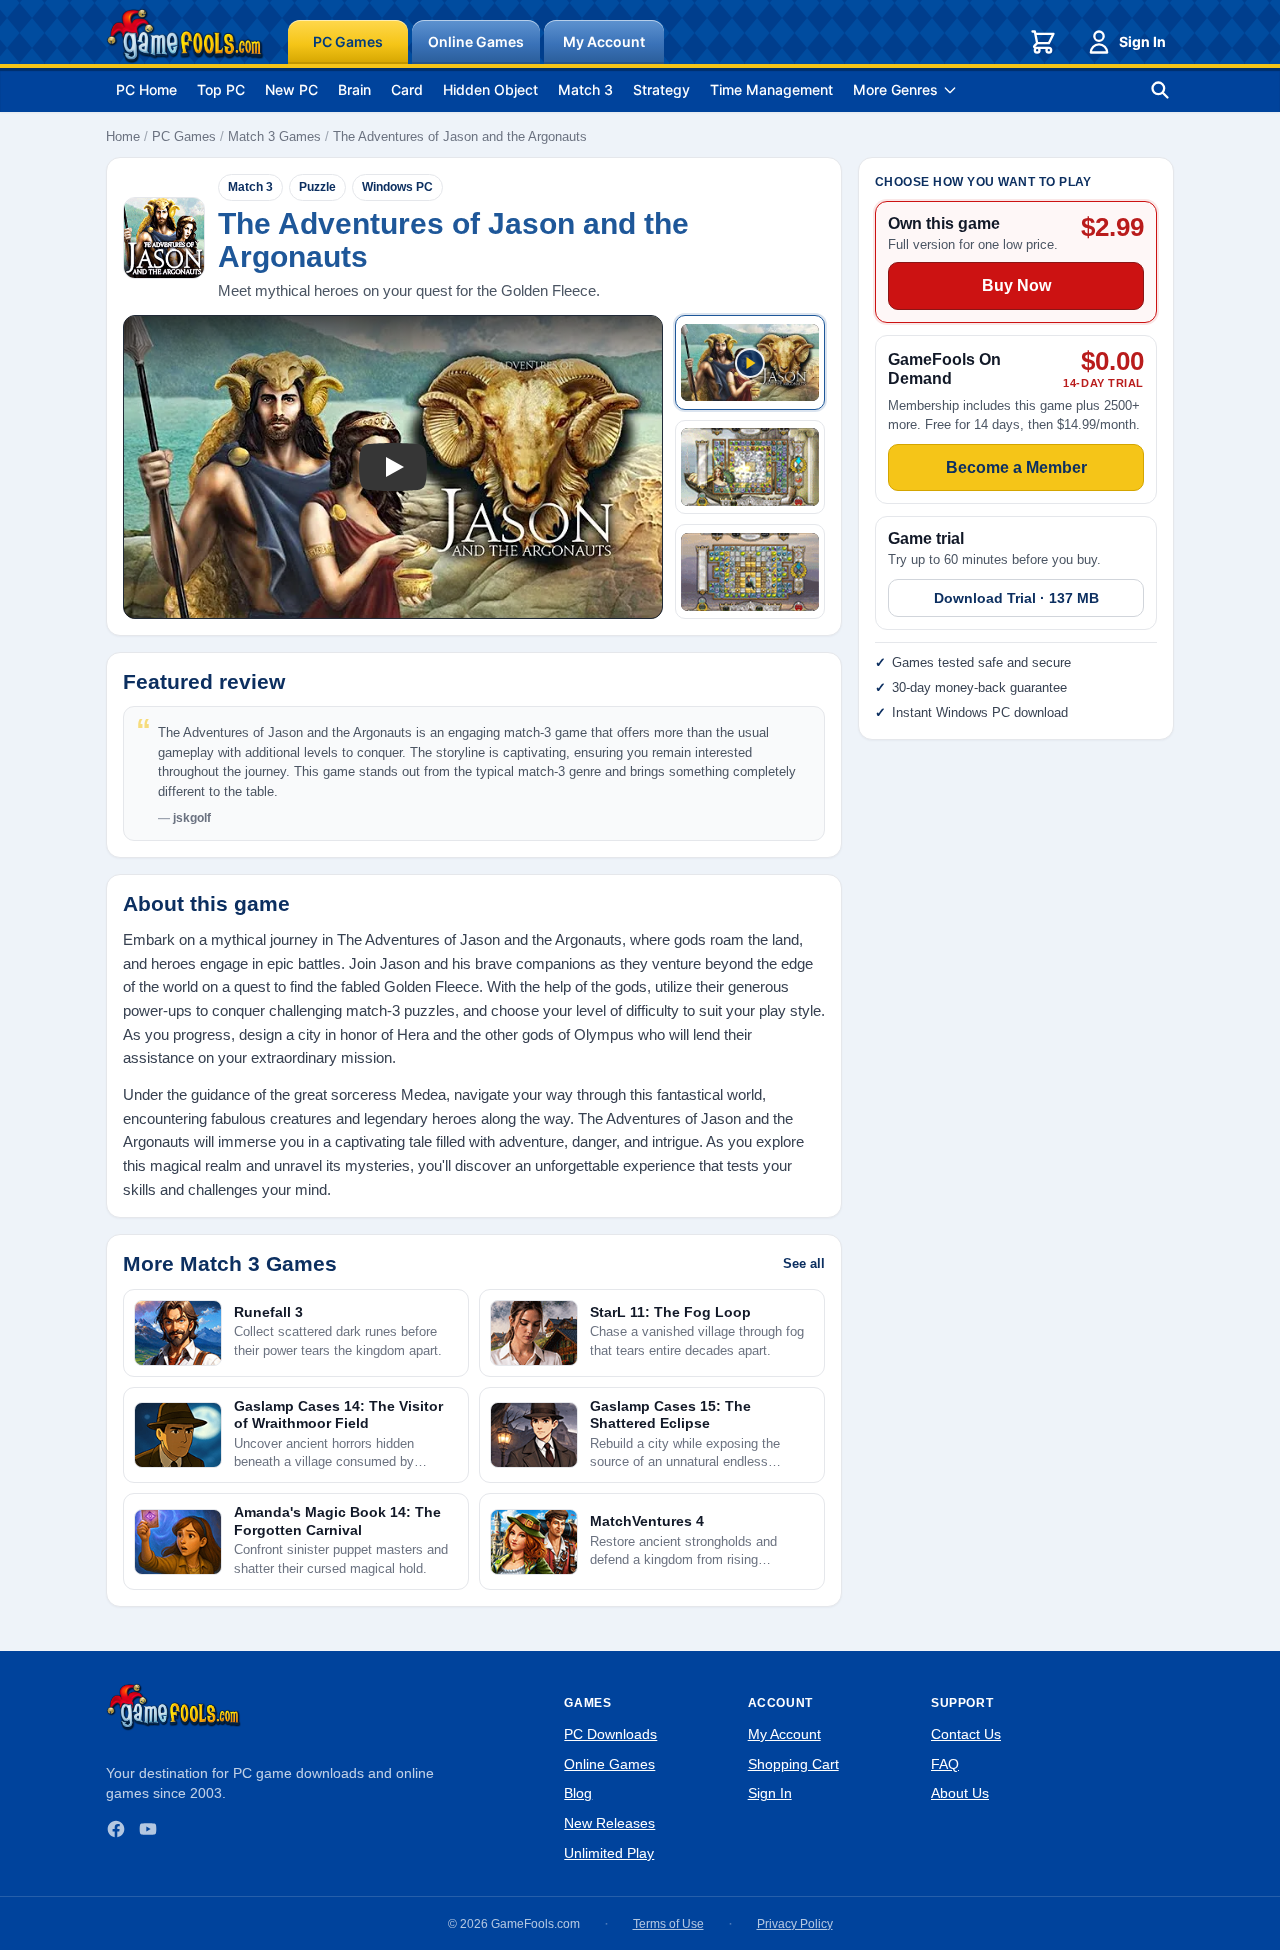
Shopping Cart (793, 1764)
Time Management (771, 89)
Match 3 (585, 89)
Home (123, 136)
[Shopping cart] (1043, 42)
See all (804, 1263)
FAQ (945, 1764)
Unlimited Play (609, 1853)
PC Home (146, 89)
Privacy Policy (795, 1924)
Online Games (476, 41)
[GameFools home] (185, 36)
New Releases (609, 1823)
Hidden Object (490, 89)
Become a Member (1016, 467)
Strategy (661, 89)
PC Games (348, 41)
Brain (354, 89)
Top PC (221, 89)
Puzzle (317, 187)
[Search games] (1160, 90)
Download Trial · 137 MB (1016, 599)
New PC (291, 89)
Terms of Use (668, 1924)
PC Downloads (610, 1734)
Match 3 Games (274, 136)
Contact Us (966, 1734)
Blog (578, 1793)
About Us (960, 1793)
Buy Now (1016, 286)
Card (407, 89)
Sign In (1142, 41)
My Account (604, 41)
